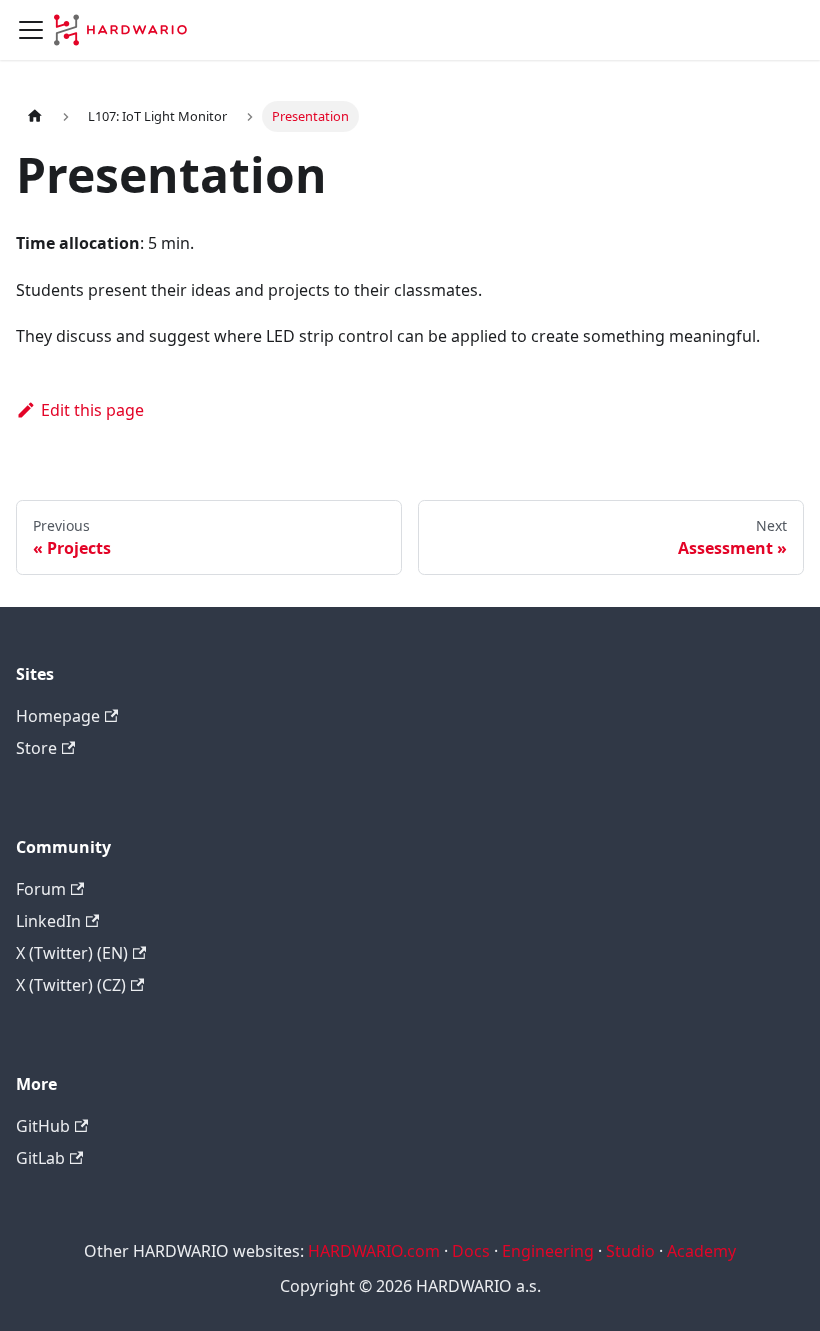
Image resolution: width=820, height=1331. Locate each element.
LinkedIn (48, 921)
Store (36, 748)
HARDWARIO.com (374, 1251)
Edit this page (92, 410)
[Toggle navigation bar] (31, 30)
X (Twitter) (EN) (72, 953)
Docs (471, 1251)
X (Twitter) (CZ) (71, 985)
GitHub (43, 1126)
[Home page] (35, 116)
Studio (630, 1251)
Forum (41, 889)
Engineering (548, 1251)
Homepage (58, 716)
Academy (701, 1251)
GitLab (40, 1158)
